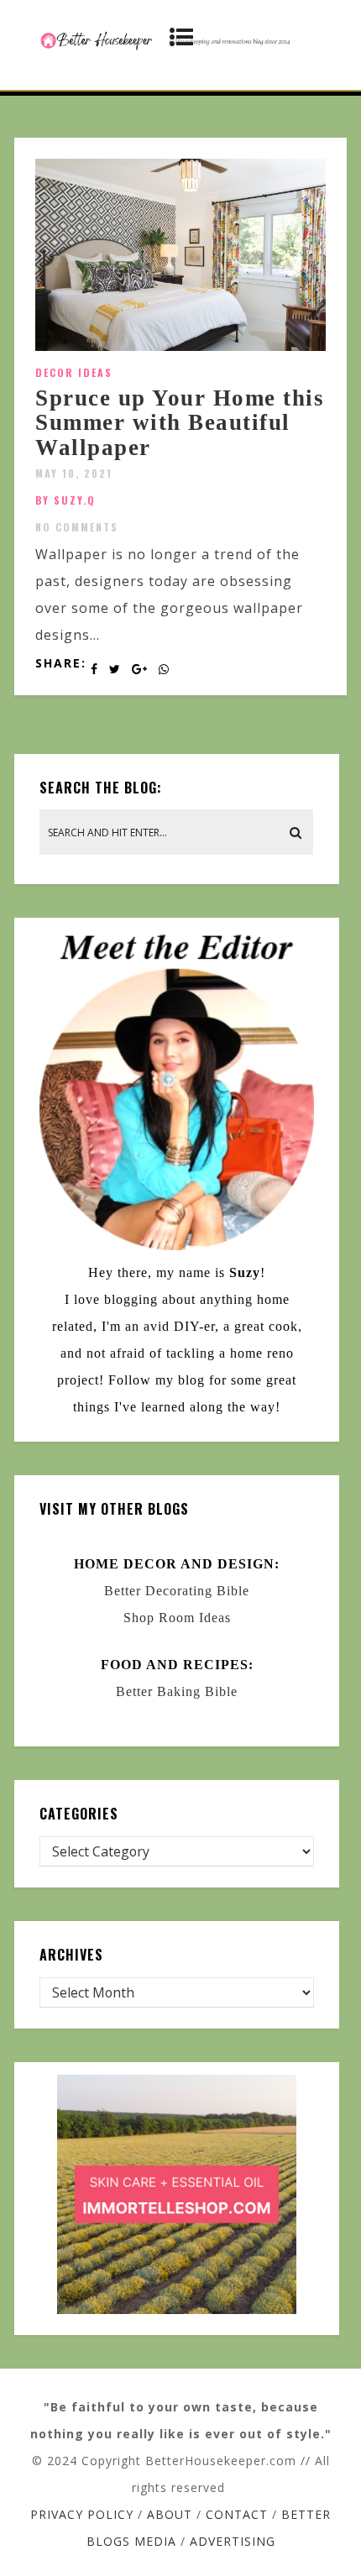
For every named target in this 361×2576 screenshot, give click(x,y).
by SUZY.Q (65, 500)
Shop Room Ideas (177, 1618)
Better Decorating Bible (177, 1591)
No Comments (77, 527)
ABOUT (170, 2514)
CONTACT (237, 2514)
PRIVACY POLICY (82, 2514)
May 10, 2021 (74, 473)
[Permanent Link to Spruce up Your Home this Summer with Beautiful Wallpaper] (180, 346)
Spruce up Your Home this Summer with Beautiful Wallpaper (180, 423)
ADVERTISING (233, 2541)
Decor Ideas (74, 372)
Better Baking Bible (177, 1691)
